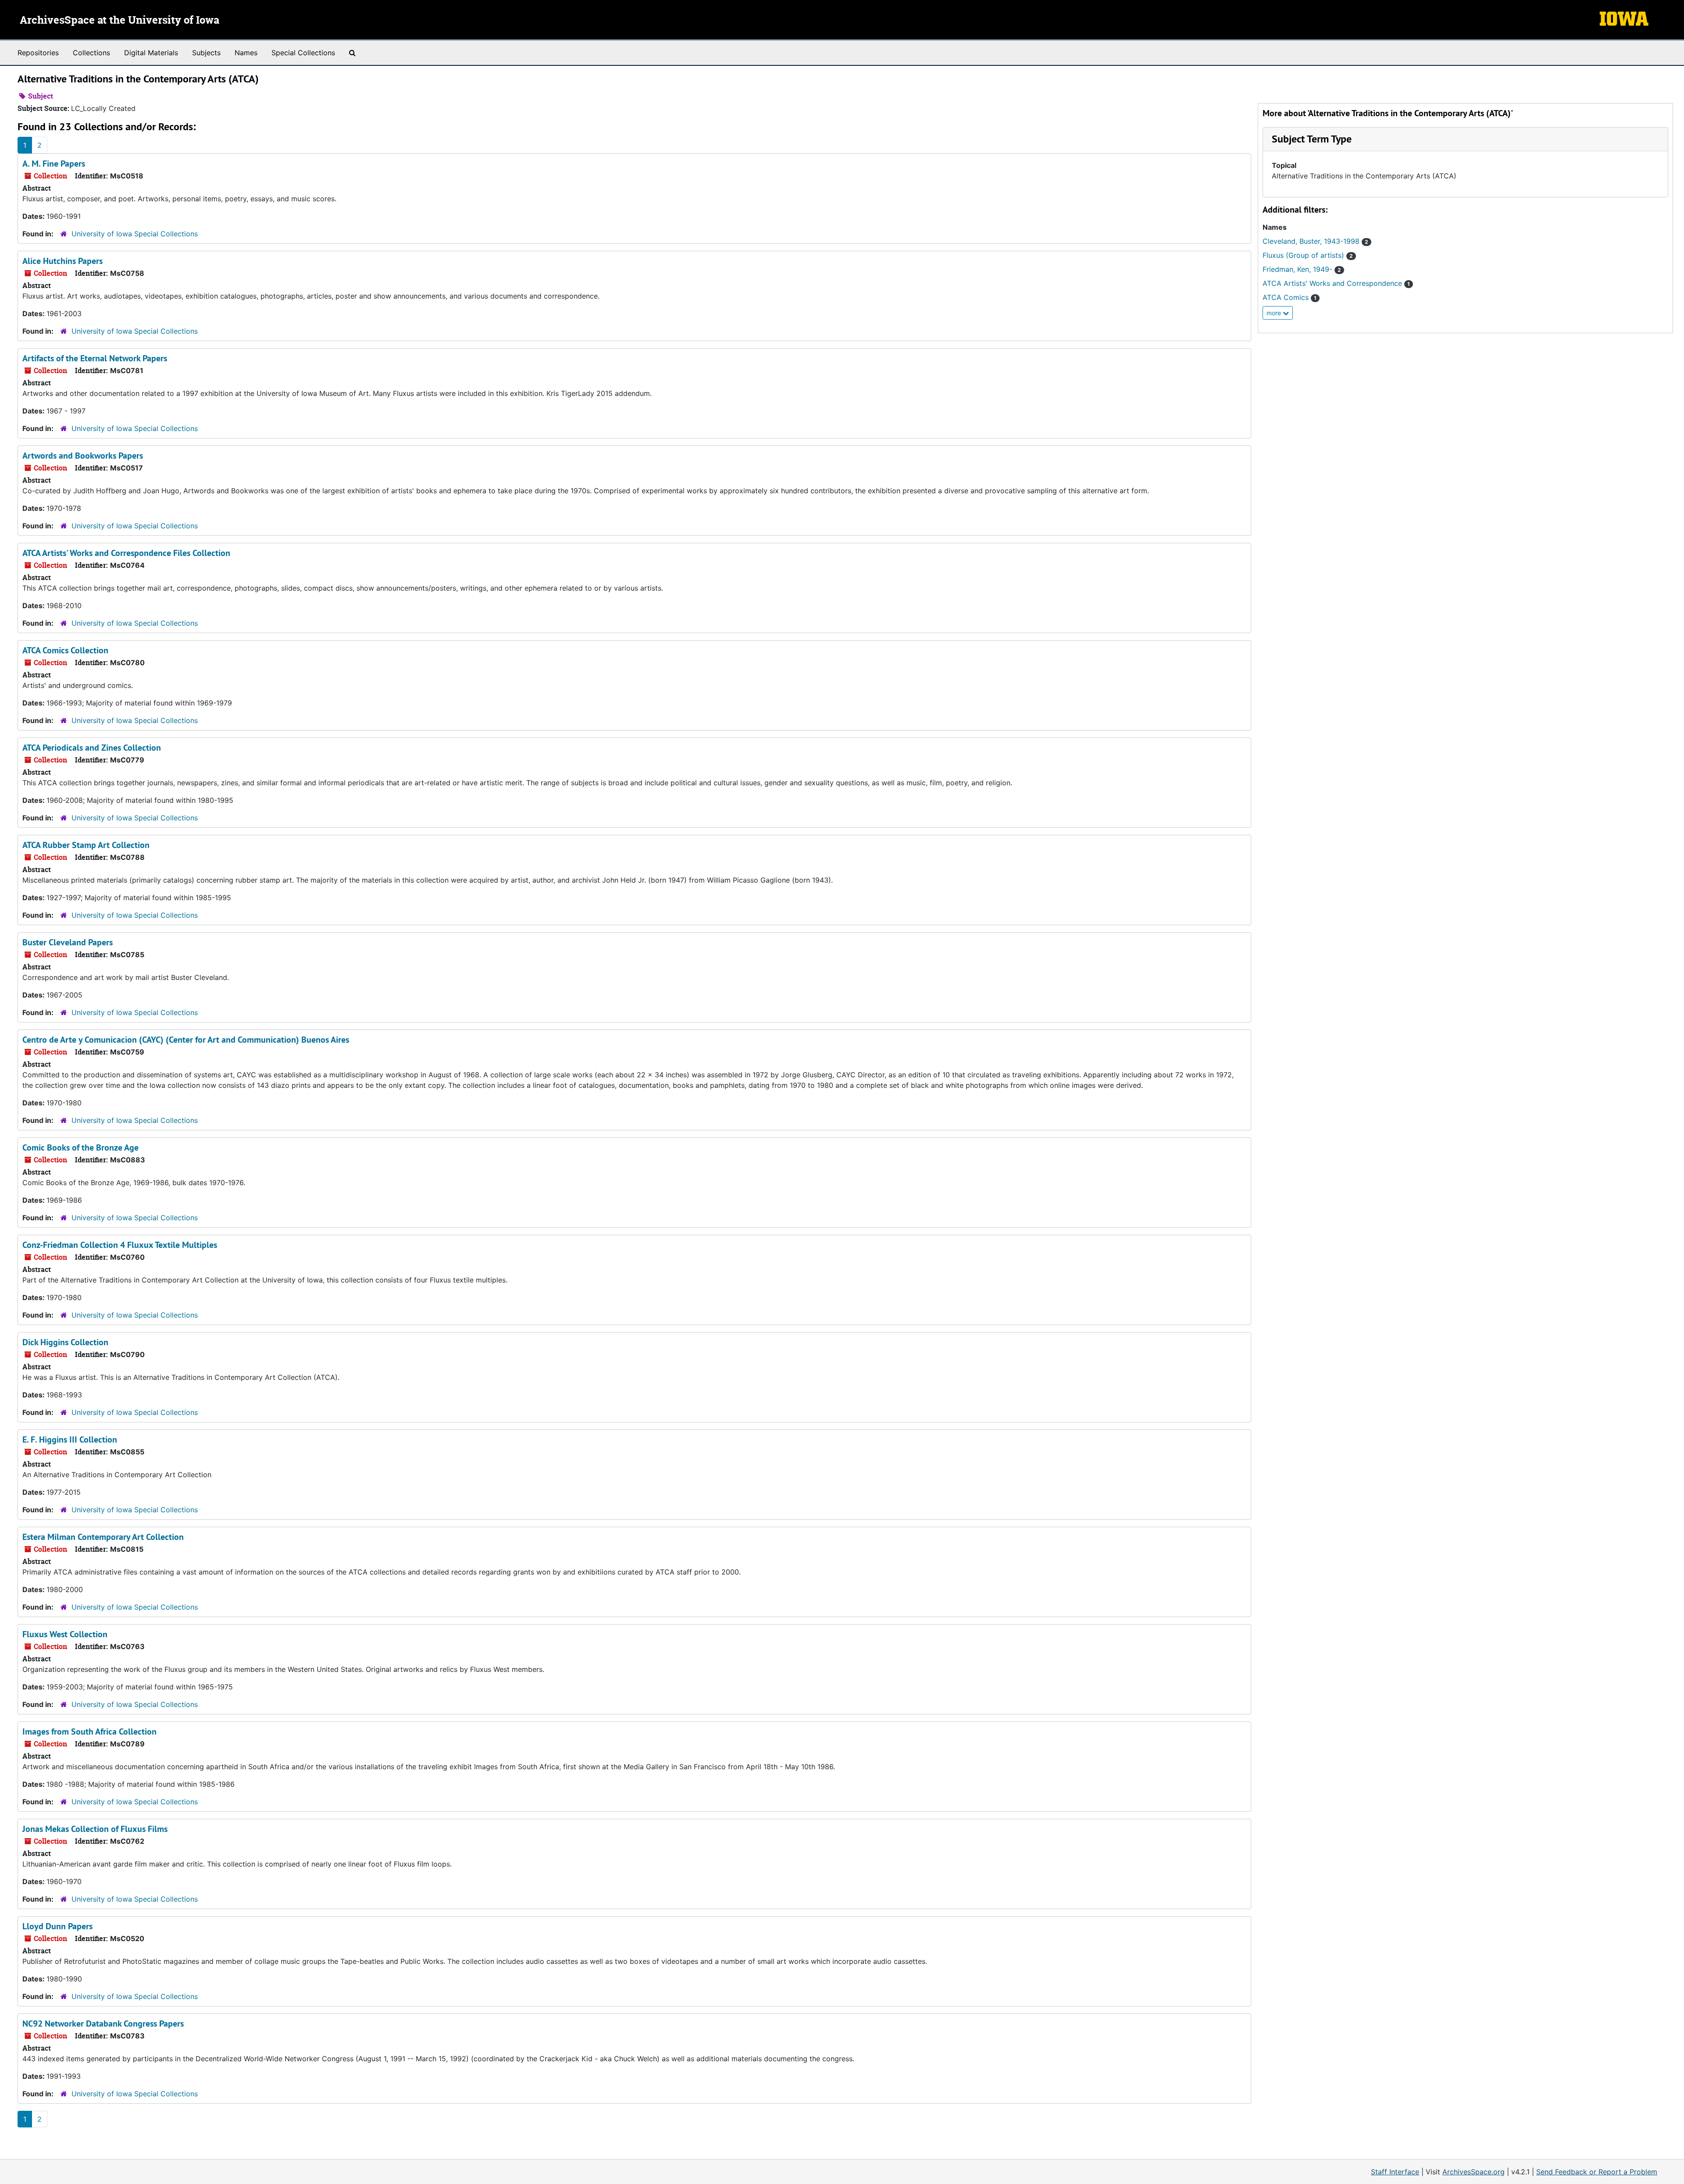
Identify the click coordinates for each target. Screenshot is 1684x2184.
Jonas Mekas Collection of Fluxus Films (95, 1829)
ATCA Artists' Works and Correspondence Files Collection (126, 553)
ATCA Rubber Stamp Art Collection (86, 845)
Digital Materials (151, 53)
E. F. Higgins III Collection (70, 1439)
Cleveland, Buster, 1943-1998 (1315, 241)
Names (246, 53)
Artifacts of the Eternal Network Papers (95, 358)
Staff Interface (1395, 2172)
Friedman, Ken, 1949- (1302, 269)
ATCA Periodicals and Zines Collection (92, 748)
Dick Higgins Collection (65, 1342)
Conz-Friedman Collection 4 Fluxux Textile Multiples (120, 1245)
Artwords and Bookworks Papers (83, 456)
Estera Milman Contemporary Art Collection (103, 1537)
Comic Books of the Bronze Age (80, 1147)
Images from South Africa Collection (89, 1732)
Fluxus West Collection (65, 1634)
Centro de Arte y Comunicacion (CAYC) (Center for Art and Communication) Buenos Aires (186, 1040)
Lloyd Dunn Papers (57, 1926)
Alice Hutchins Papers (62, 261)
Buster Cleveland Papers (68, 942)
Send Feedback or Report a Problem (1597, 2172)
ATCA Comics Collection (65, 650)
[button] (1312, 139)
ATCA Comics (1290, 297)
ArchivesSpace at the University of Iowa (120, 21)
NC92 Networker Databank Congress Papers (103, 2024)
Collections (91, 53)
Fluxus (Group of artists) (1308, 255)
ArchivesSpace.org (1473, 2172)
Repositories (38, 53)
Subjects (206, 53)
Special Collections (303, 53)
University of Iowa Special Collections (135, 234)
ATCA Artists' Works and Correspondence (1336, 283)
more (1275, 313)
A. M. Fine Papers (54, 164)
